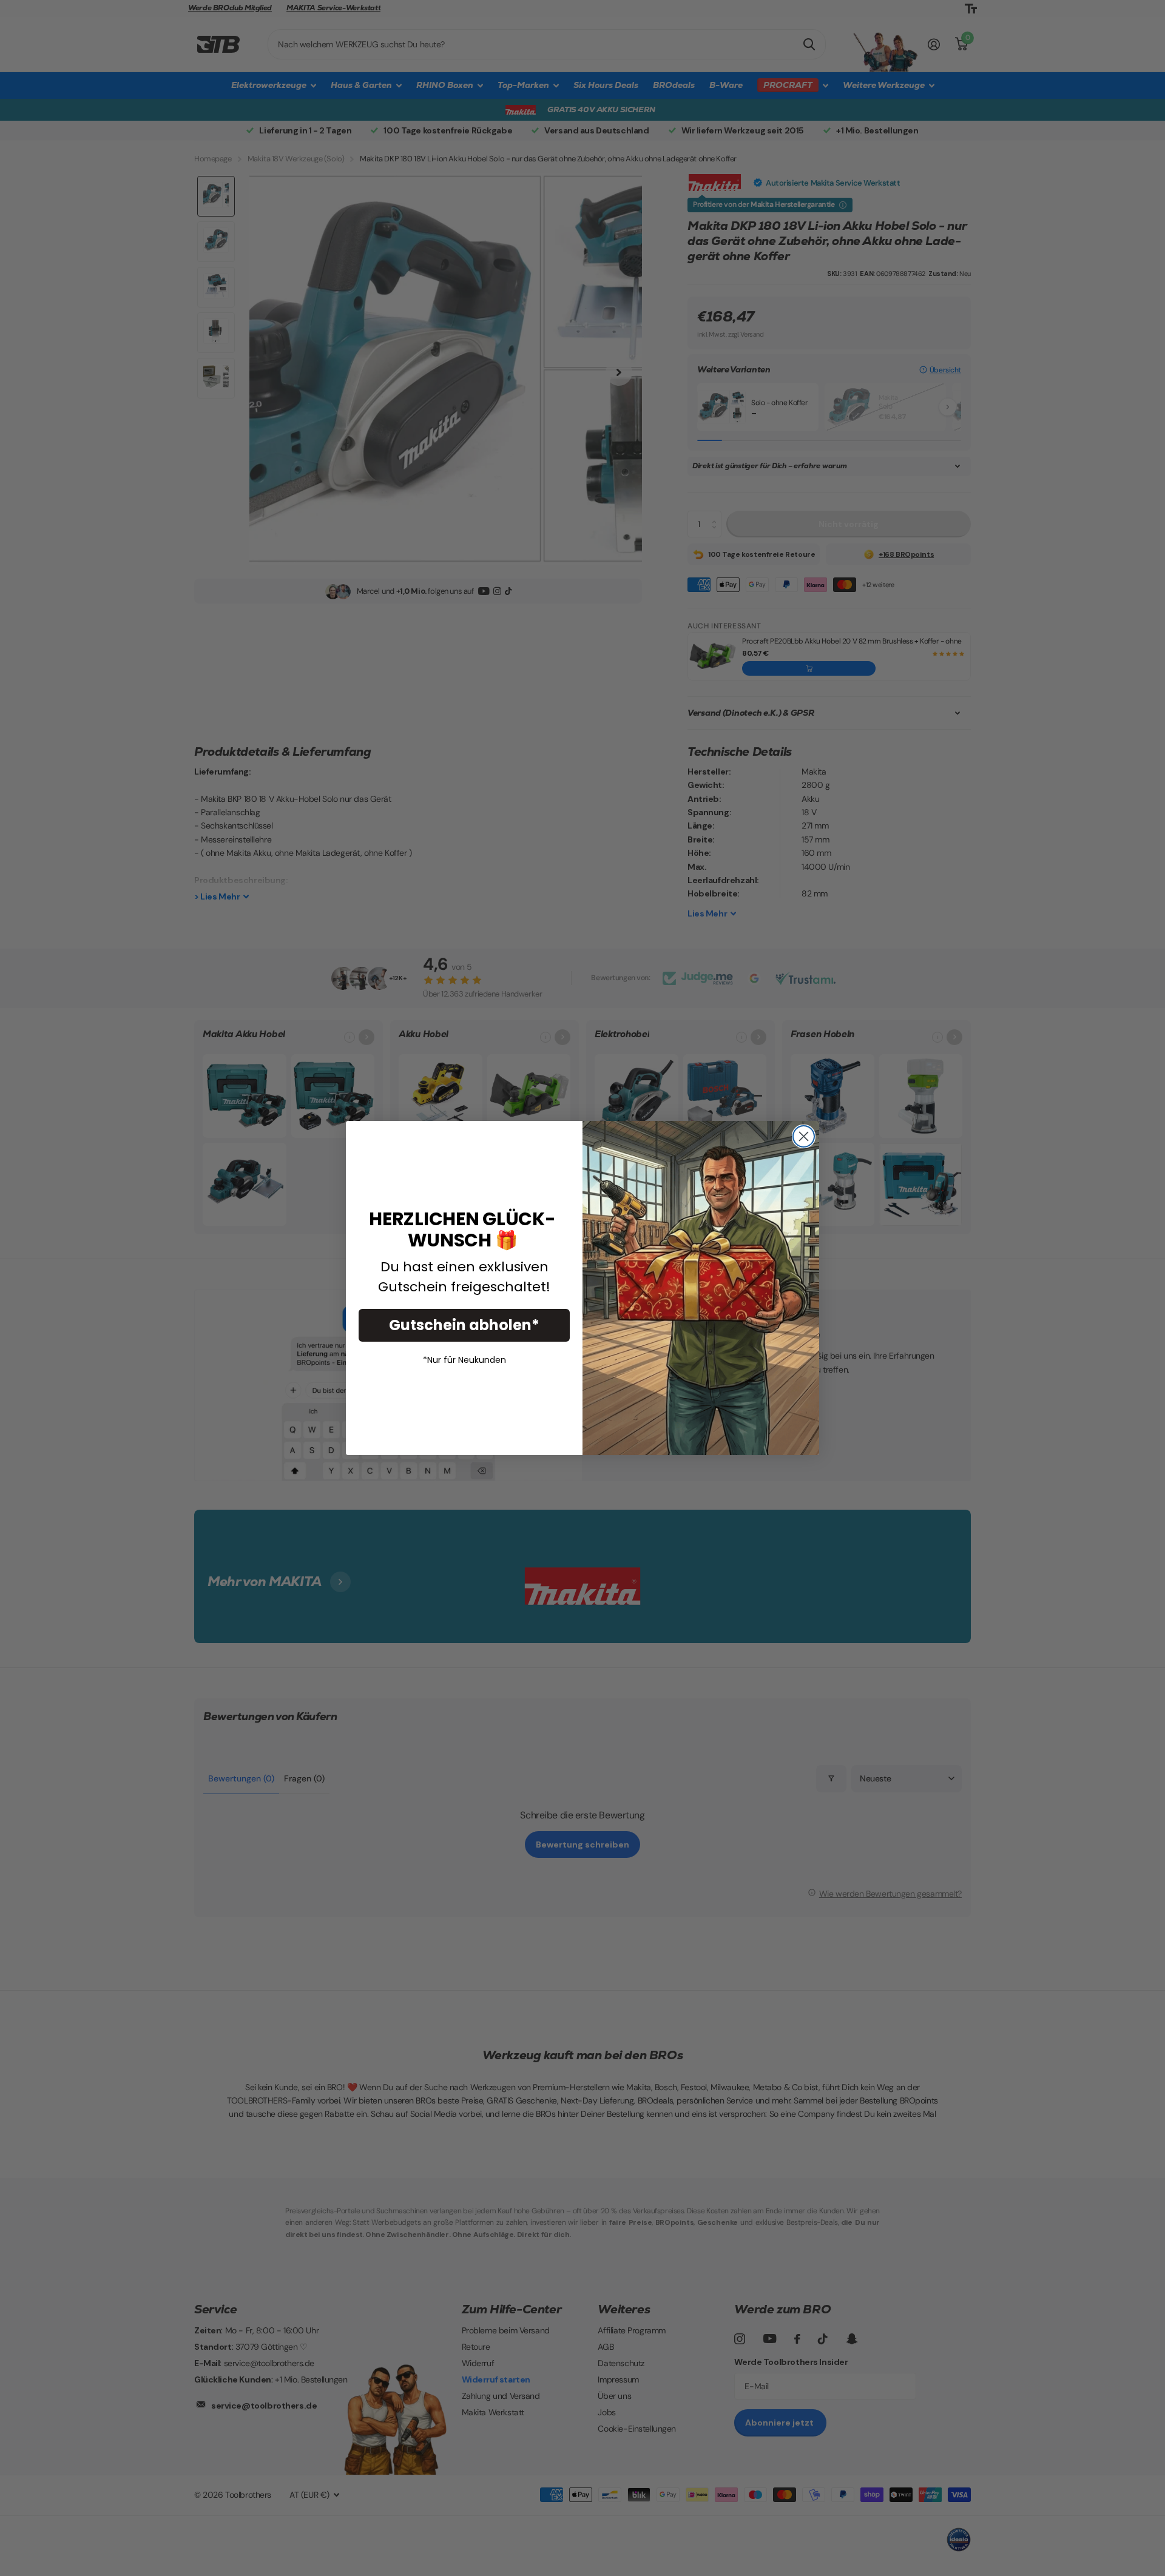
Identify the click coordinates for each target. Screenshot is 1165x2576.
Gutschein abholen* (464, 1325)
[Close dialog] (804, 1136)
